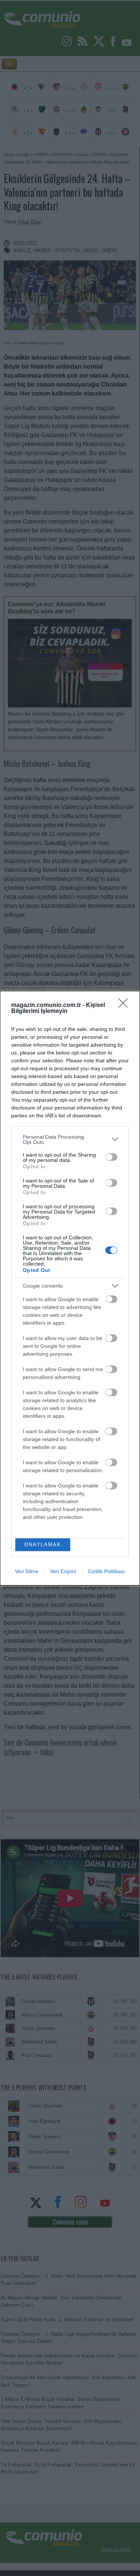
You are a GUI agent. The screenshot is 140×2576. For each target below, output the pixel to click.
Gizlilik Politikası (106, 1571)
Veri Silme (27, 1571)
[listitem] (70, 1139)
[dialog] (70, 1288)
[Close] (125, 1005)
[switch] (111, 1157)
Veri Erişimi (63, 1571)
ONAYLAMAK (43, 1545)
